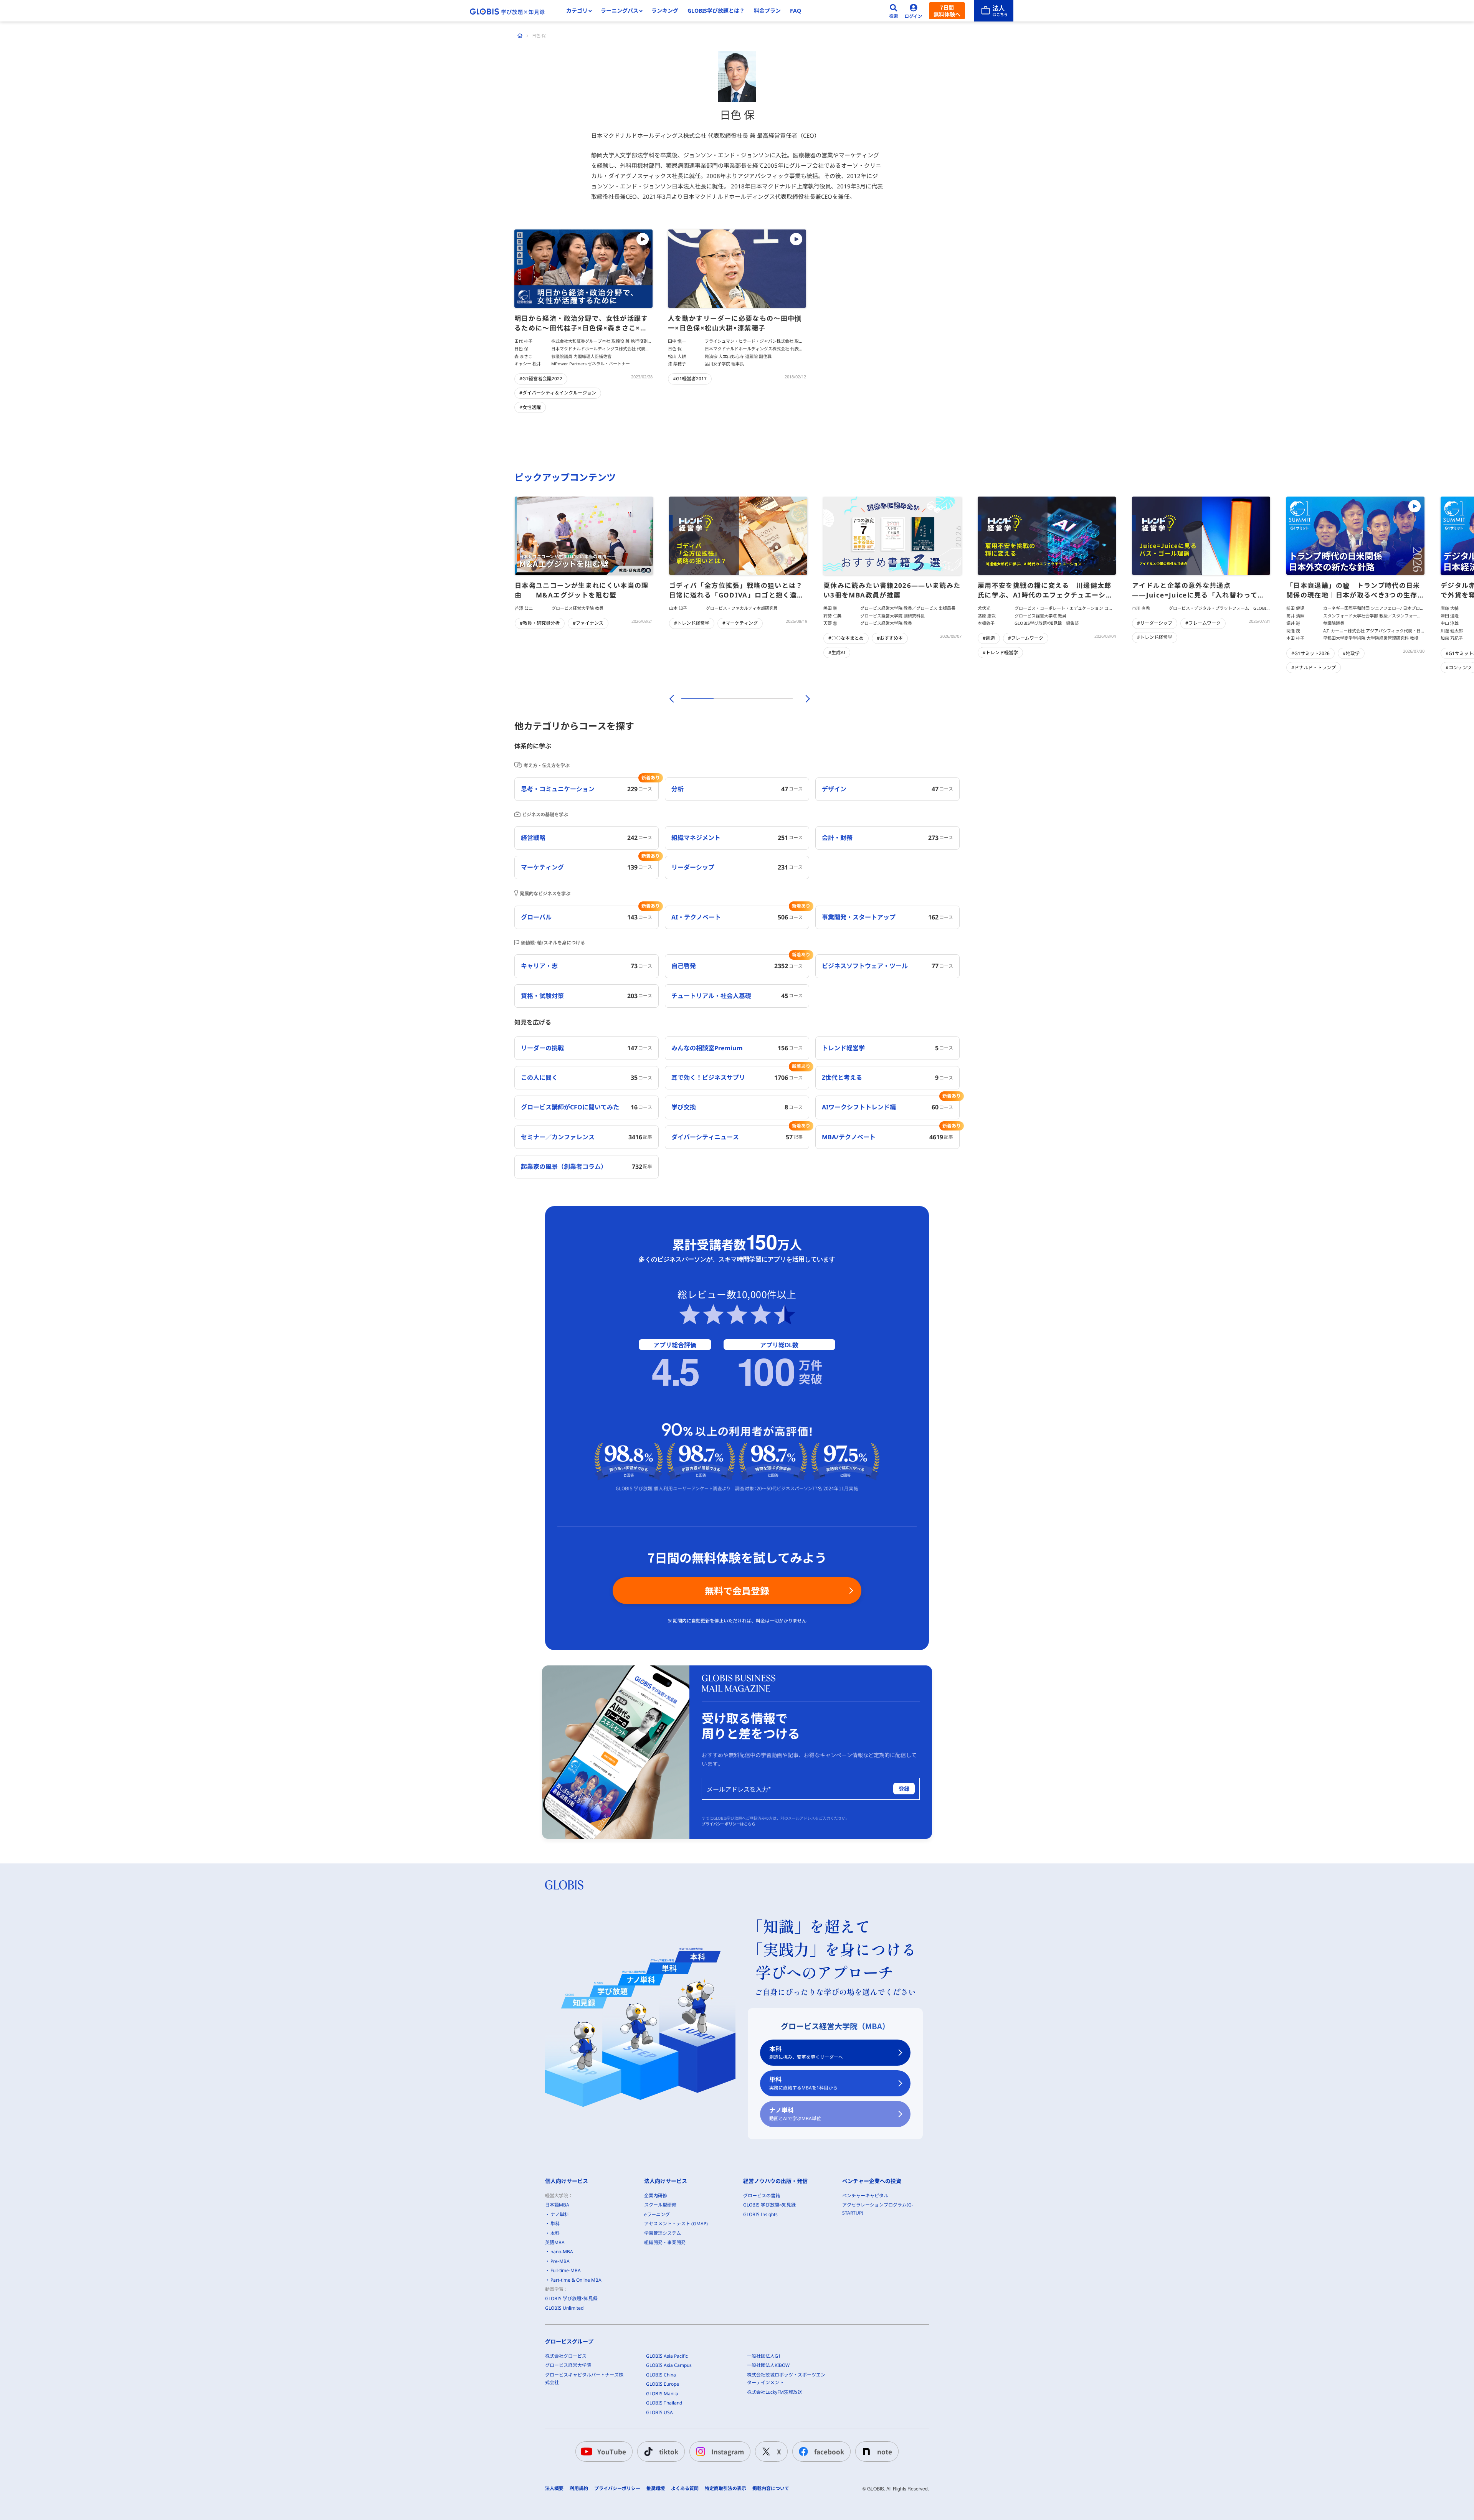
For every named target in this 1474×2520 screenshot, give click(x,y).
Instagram (728, 2452)
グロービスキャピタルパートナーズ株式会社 (584, 2379)
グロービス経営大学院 (568, 2365)
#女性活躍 (530, 407)
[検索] (894, 11)
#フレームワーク (1026, 638)
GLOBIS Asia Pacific (667, 2356)
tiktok (669, 2452)
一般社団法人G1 (764, 2356)
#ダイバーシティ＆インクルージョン (558, 393)
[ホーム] (520, 36)
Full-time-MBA (566, 2270)
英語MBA (555, 2242)
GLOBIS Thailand (664, 2403)
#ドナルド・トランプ (1314, 668)
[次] (803, 699)
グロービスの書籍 (762, 2196)
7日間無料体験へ (947, 11)
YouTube (612, 2452)
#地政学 (1351, 653)
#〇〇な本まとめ (846, 638)
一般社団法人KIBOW (768, 2365)
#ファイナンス (588, 623)
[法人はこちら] (994, 11)
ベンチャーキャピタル (865, 2196)
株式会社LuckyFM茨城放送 (775, 2392)
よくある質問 (685, 2489)
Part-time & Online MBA (576, 2280)
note (885, 2452)
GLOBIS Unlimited (564, 2308)
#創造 (989, 638)
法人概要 (554, 2489)
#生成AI (837, 653)
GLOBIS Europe (663, 2384)
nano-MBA (562, 2252)
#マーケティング (740, 623)
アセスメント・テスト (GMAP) (676, 2224)
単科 (803, 2083)
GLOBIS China (661, 2375)
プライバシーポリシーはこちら (729, 1824)
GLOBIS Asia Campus (669, 2365)
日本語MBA (557, 2205)
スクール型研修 (660, 2205)
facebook (829, 2452)
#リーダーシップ (1155, 623)
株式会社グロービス (566, 2356)
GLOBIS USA (659, 2412)
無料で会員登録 (737, 1590)
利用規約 (579, 2489)
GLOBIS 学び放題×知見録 (571, 2298)
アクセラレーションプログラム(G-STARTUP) (878, 2209)
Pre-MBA (560, 2261)
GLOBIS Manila (662, 2394)
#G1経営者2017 (690, 379)
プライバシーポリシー (617, 2489)
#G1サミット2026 (1310, 653)
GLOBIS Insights (760, 2214)
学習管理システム (663, 2233)
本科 (806, 2052)
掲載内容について (771, 2489)
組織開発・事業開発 (665, 2242)
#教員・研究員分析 (540, 623)
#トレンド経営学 (692, 623)
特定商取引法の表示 (725, 2489)
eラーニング (657, 2214)
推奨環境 (656, 2489)
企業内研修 (656, 2196)
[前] (671, 699)
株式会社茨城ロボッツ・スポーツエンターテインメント (786, 2379)
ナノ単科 (795, 2114)
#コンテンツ (1459, 668)
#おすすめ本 (890, 638)
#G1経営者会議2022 (541, 379)
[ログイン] (914, 11)
